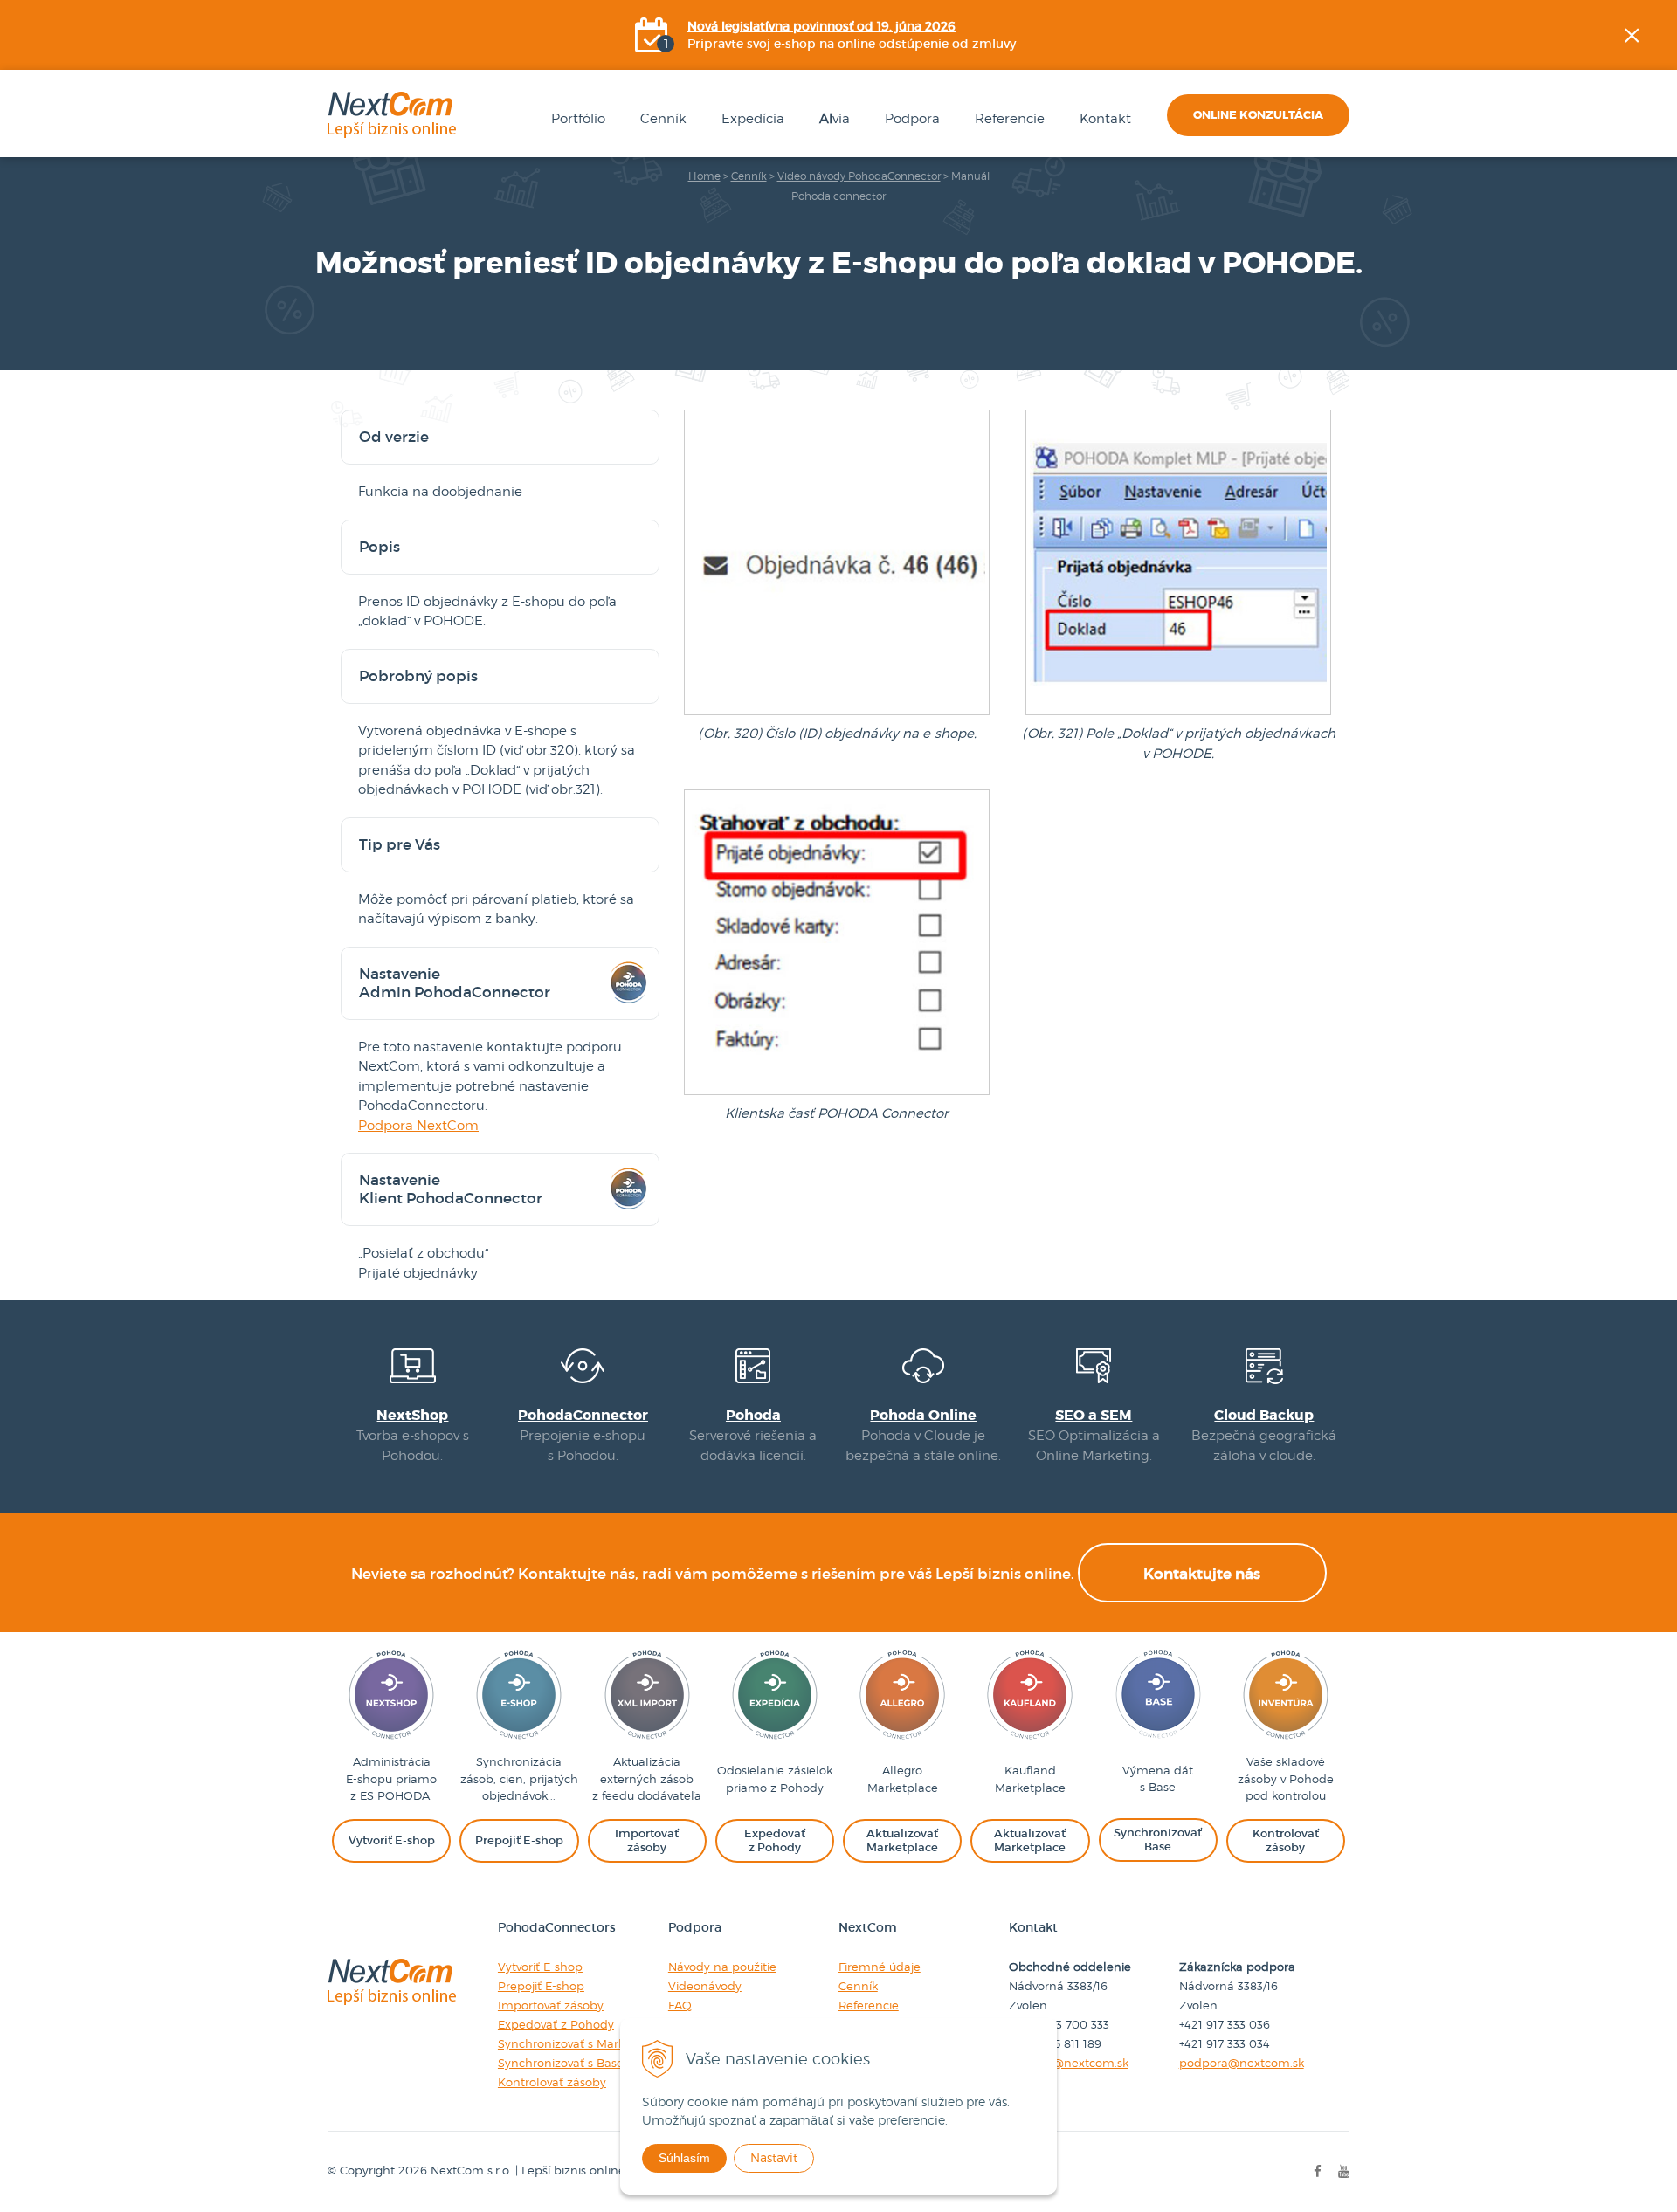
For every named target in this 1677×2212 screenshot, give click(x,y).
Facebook (1665, 214)
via (835, 119)
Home (704, 176)
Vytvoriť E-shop (540, 1967)
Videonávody (705, 1986)
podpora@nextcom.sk (1242, 2063)
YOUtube (1665, 301)
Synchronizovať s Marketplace (583, 2043)
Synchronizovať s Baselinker (576, 2063)
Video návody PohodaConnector (859, 176)
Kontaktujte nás (1202, 1574)
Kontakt (1105, 119)
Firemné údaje (880, 1967)
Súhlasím (684, 2158)
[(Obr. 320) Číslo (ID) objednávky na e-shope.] (837, 714)
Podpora (912, 119)
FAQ (680, 2005)
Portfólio (578, 119)
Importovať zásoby (551, 2005)
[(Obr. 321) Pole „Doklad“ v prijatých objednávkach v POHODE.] (1178, 714)
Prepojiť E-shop (541, 1986)
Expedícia (753, 119)
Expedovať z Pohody (556, 2024)
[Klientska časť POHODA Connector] (837, 1094)
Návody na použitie (722, 1967)
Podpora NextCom (418, 1126)
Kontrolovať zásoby (552, 2082)
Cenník (663, 119)
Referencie (1010, 119)
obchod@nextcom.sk (1069, 2063)
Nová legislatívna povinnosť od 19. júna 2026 (821, 26)
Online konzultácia (1258, 115)
